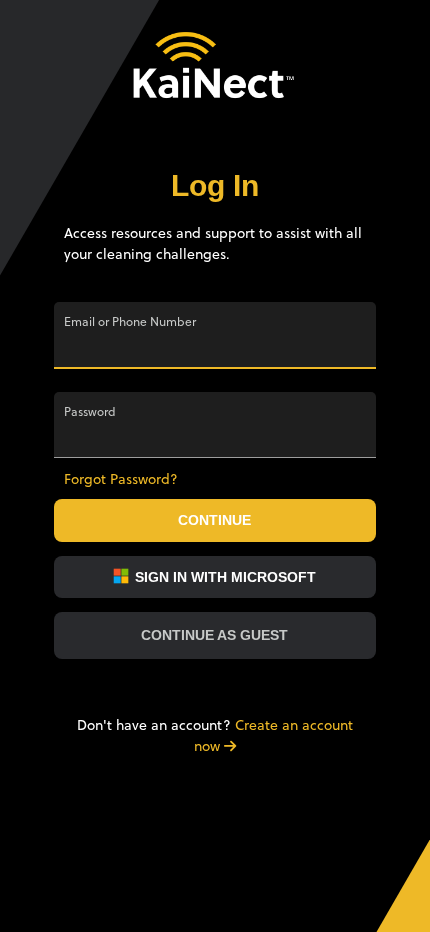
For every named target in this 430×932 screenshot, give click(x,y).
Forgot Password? (121, 478)
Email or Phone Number (130, 322)
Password (90, 412)
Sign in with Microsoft (223, 577)
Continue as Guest (214, 635)
